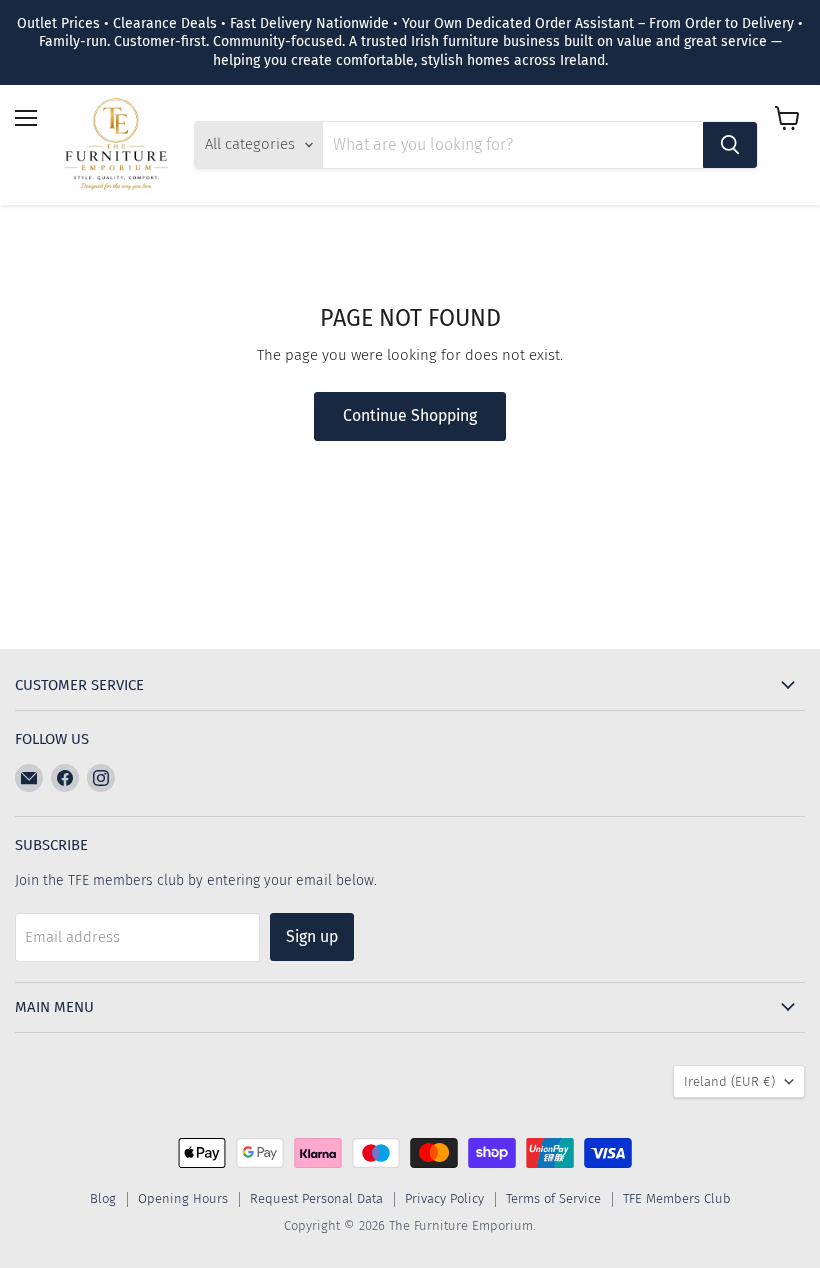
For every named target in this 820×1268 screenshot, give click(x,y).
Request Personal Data (316, 1198)
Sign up (312, 936)
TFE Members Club (677, 1198)
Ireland (729, 1081)
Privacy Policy (444, 1198)
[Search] (730, 145)
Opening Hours (183, 1198)
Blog (103, 1198)
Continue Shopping (410, 415)
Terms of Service (553, 1198)
